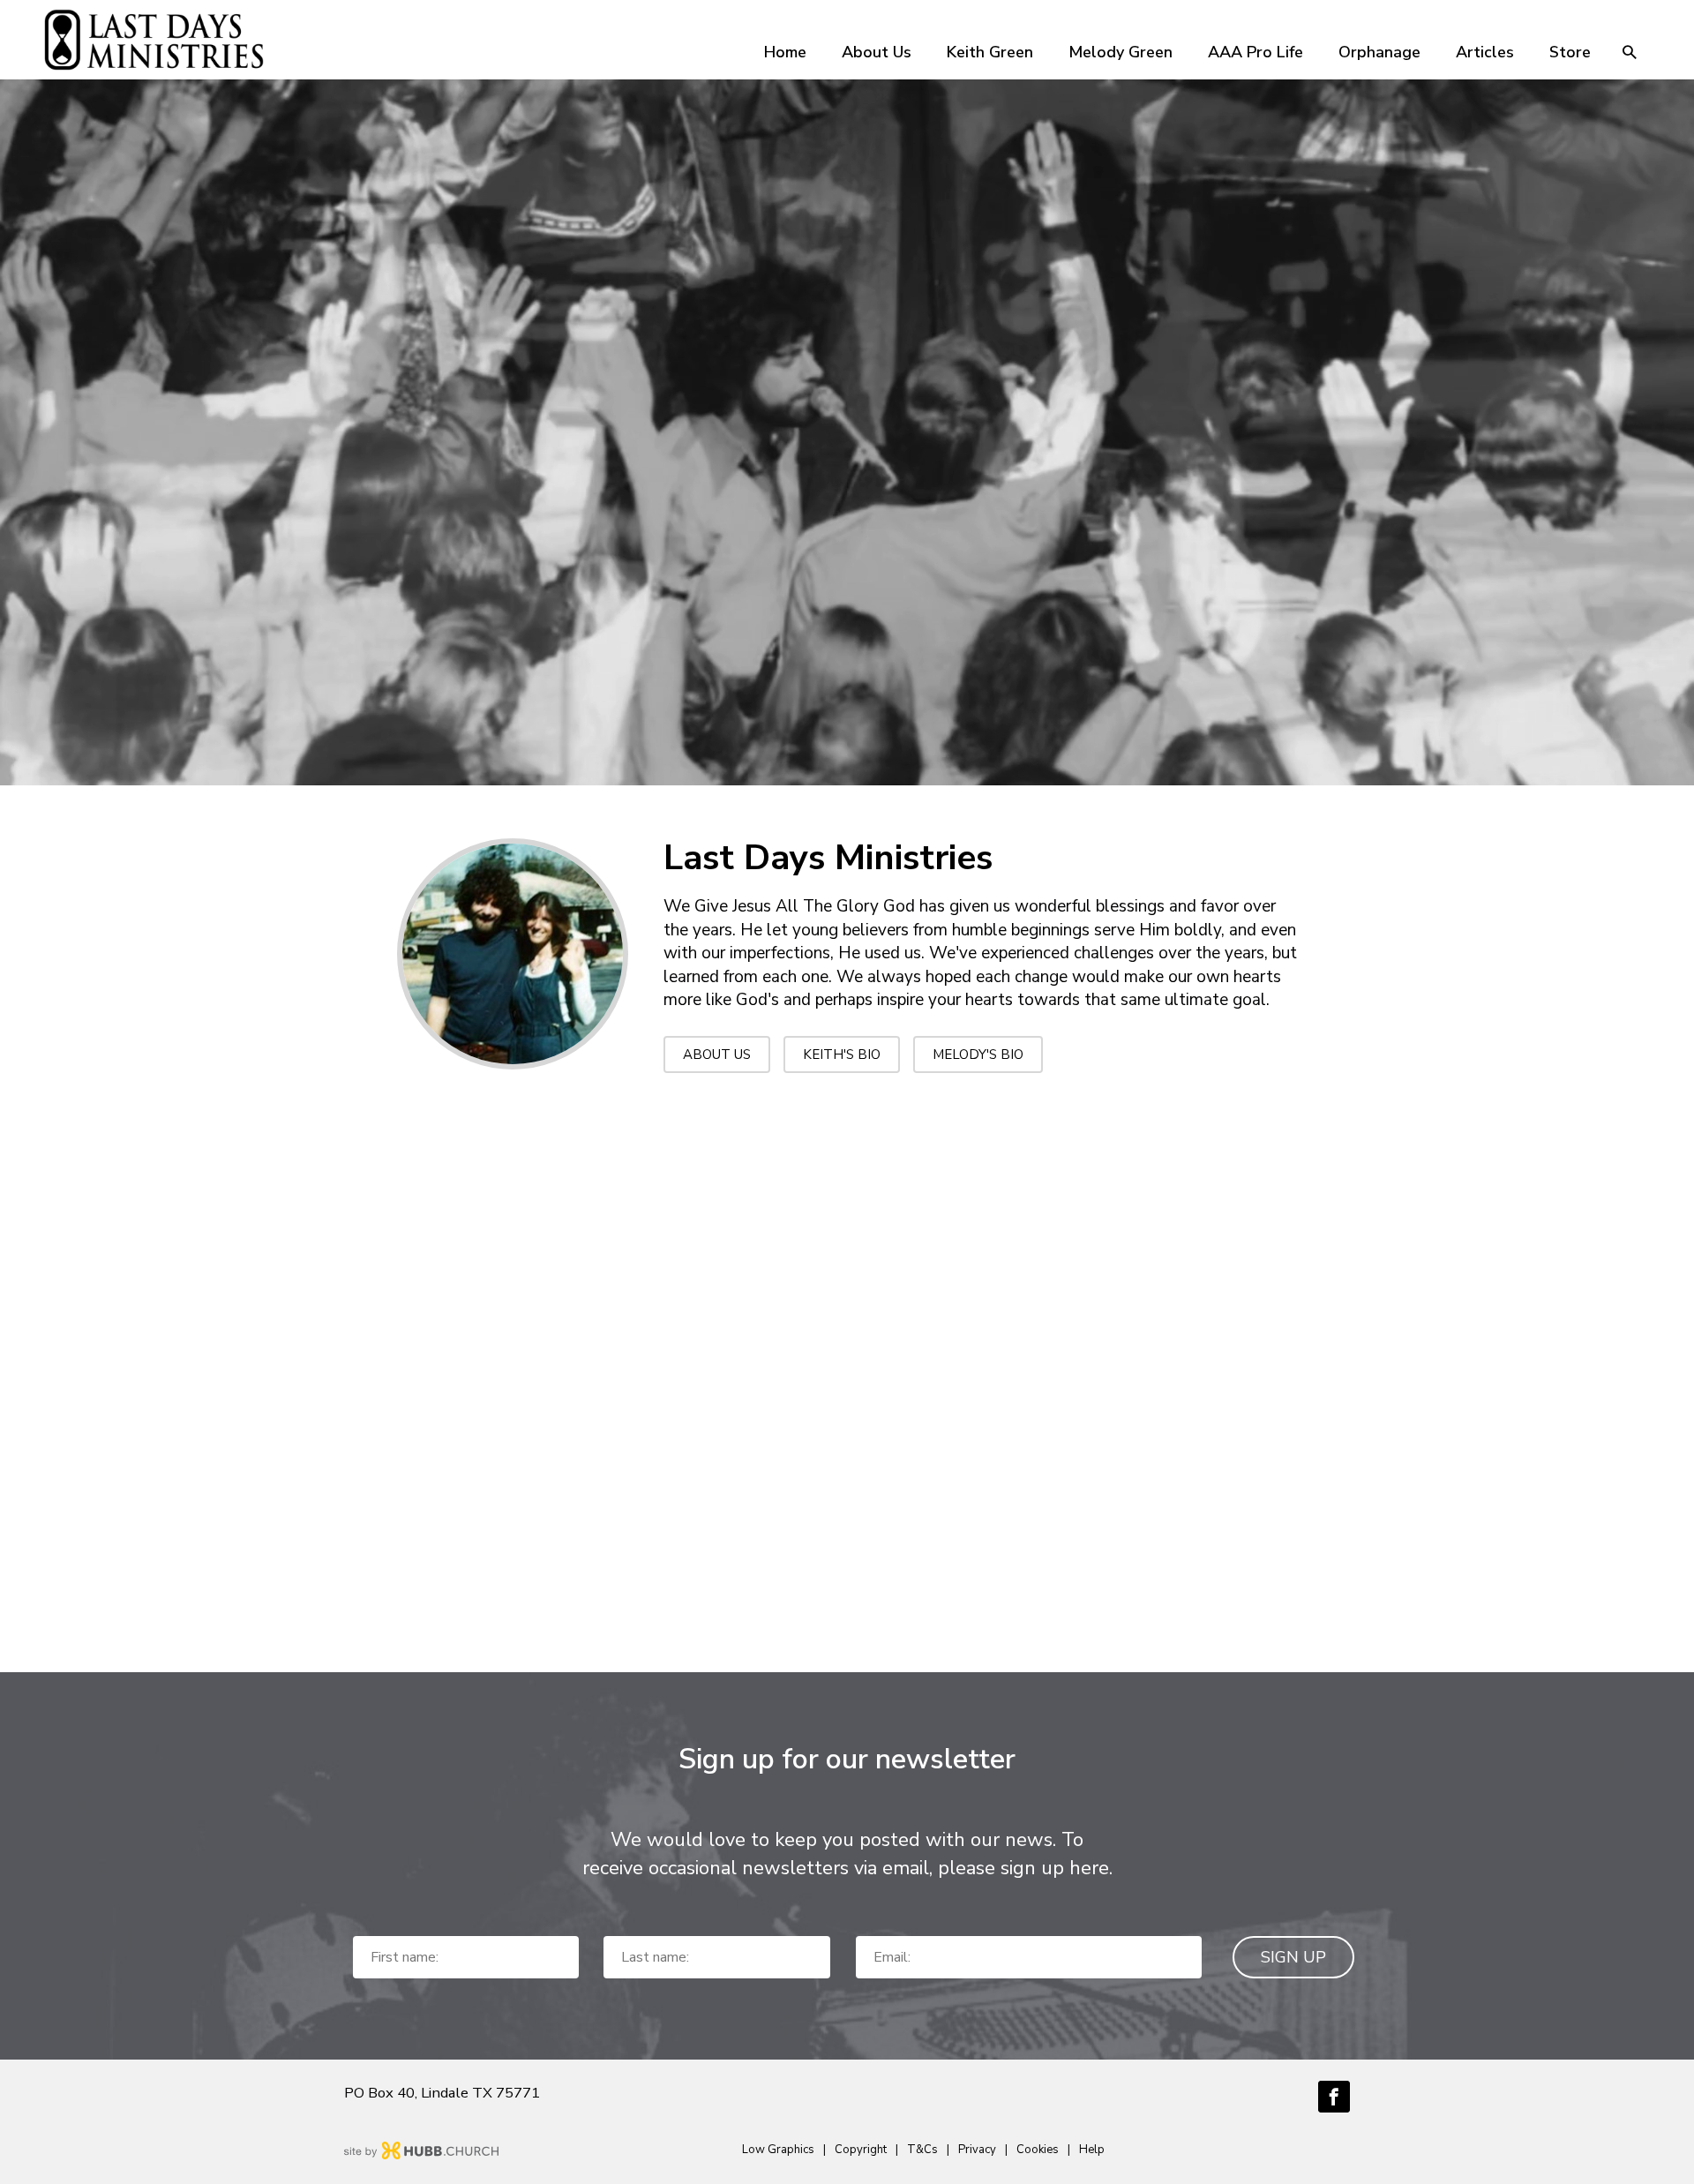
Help (1092, 2150)
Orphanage (1379, 52)
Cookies (1038, 2150)
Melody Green (1121, 52)
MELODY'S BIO (978, 1054)
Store (1570, 52)
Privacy (977, 2150)
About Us (877, 52)
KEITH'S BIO (842, 1054)
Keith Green (990, 52)
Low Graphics (778, 2150)
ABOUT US (717, 1054)
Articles (1485, 52)
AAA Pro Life (1256, 52)
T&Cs (922, 2150)
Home (785, 52)
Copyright (861, 2150)
